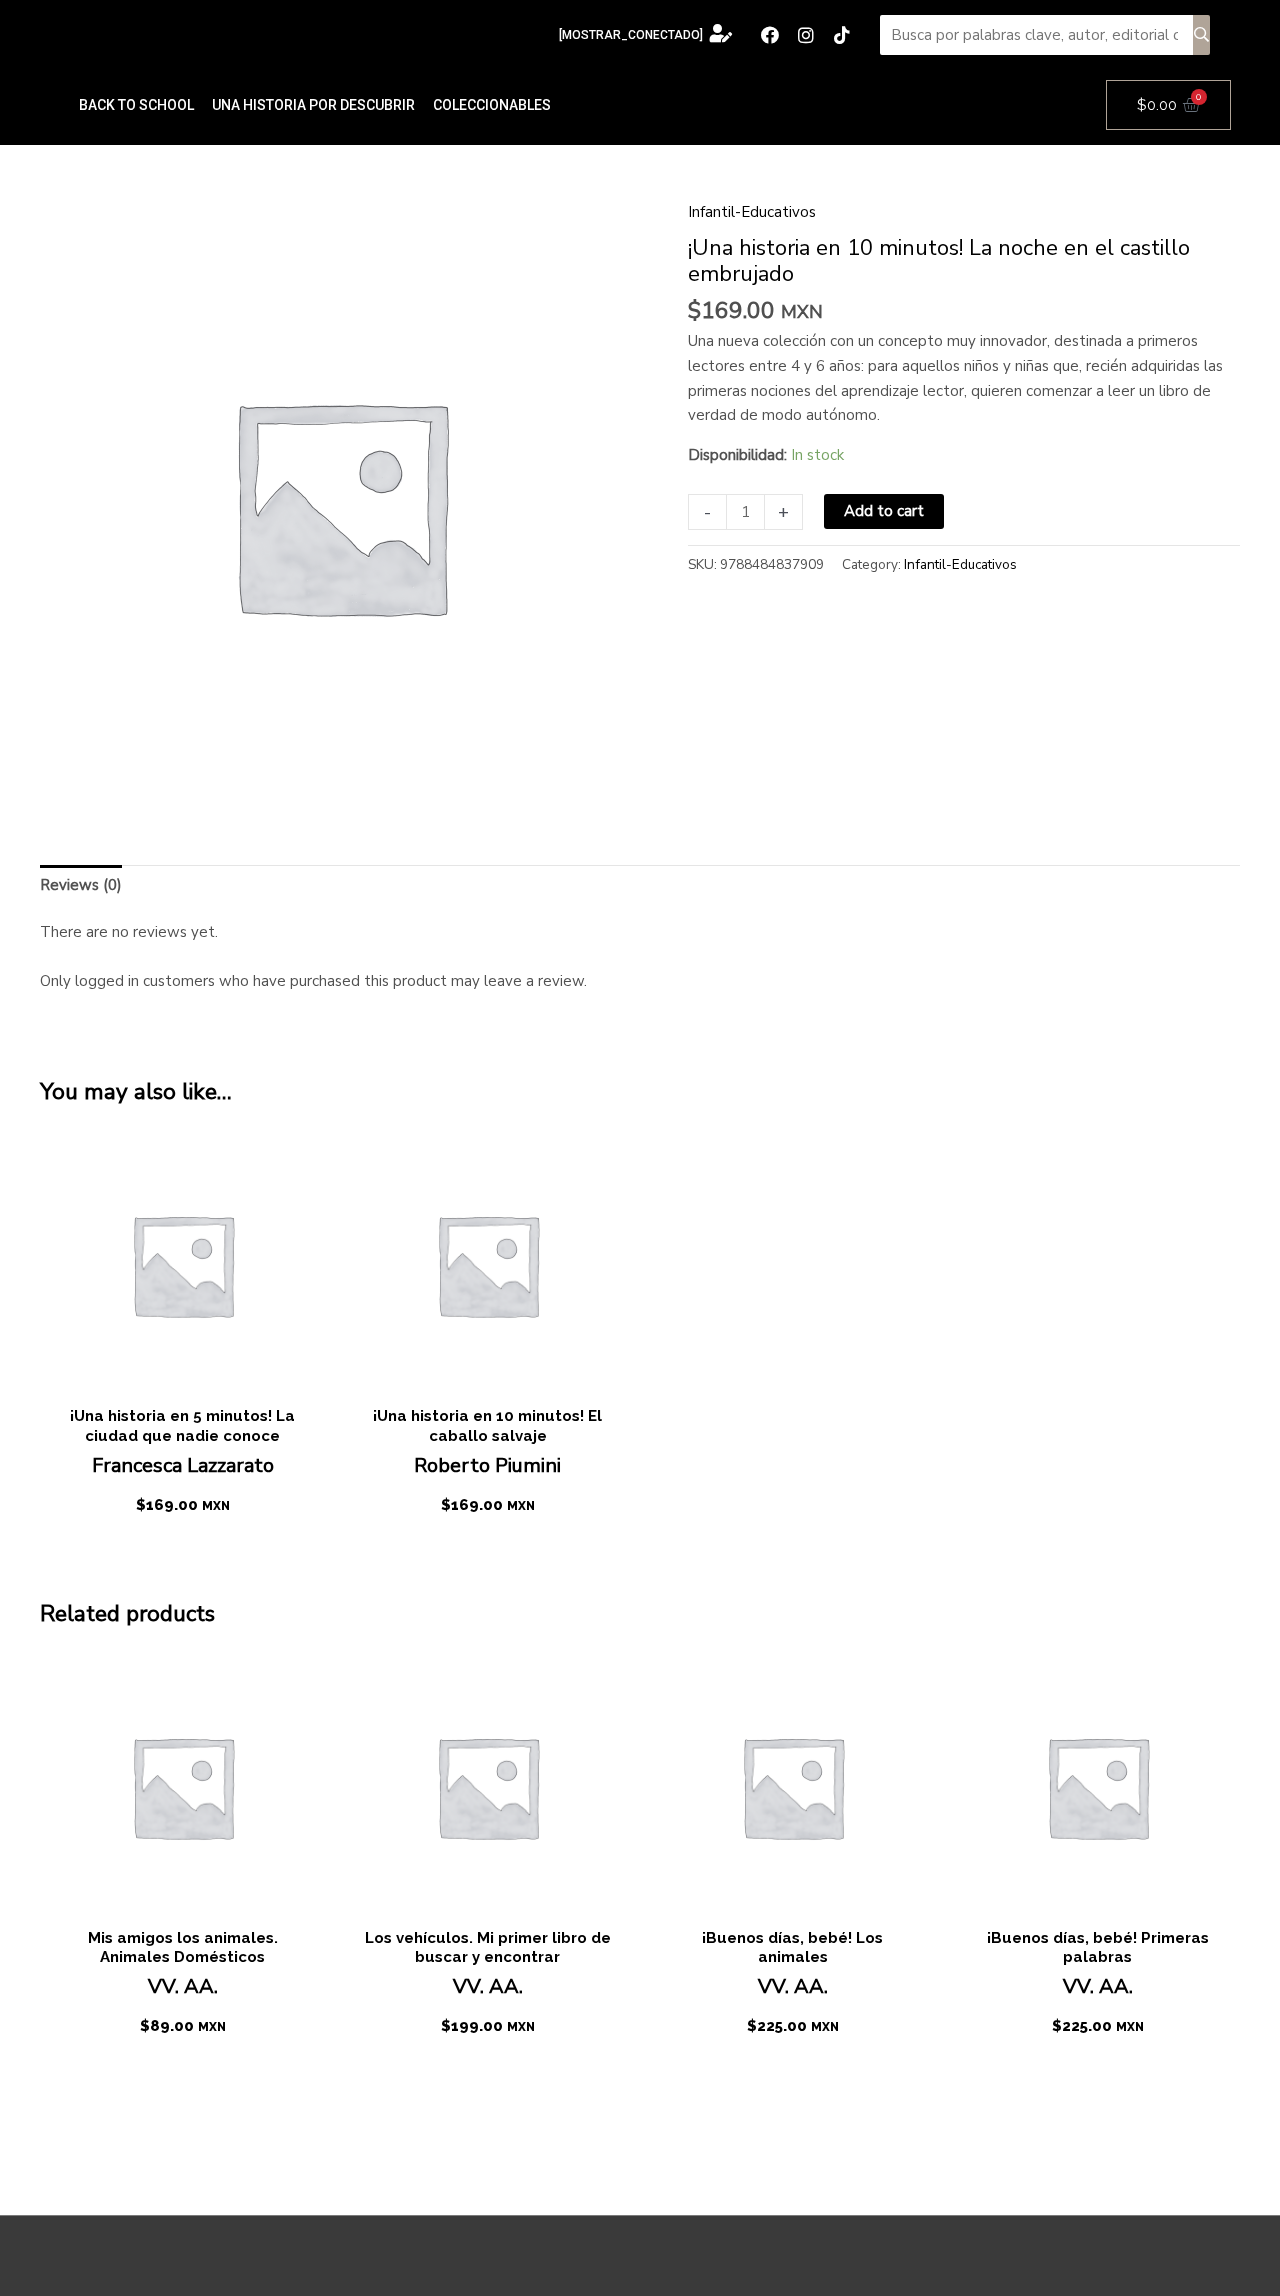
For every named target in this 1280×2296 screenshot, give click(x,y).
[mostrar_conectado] (631, 35)
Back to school (136, 105)
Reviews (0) (81, 885)
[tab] (81, 885)
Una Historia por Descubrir (313, 105)
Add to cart (884, 511)
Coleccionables (492, 105)
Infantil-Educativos (752, 212)
